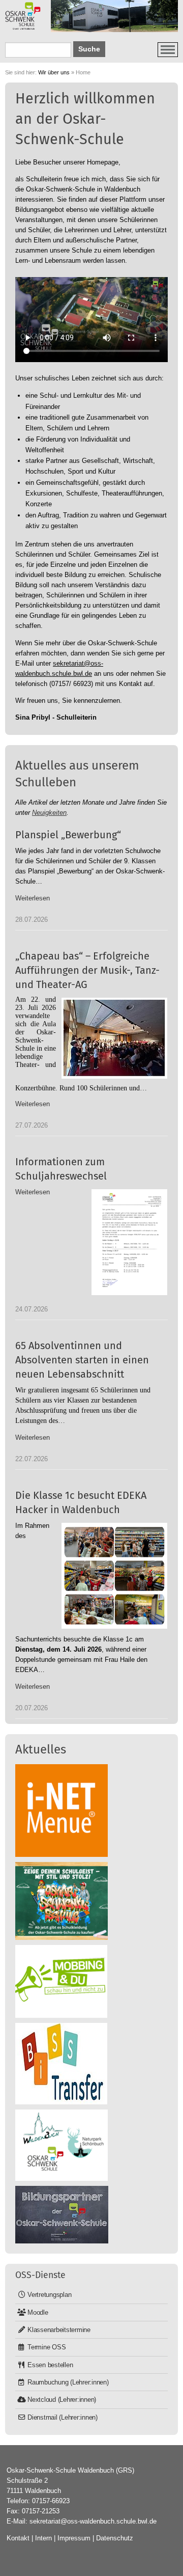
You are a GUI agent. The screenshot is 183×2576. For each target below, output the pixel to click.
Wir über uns (54, 72)
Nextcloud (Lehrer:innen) (62, 2400)
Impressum (74, 2538)
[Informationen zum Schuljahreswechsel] (129, 1242)
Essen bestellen (50, 2365)
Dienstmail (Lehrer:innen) (63, 2417)
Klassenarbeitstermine (59, 2330)
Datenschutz (115, 2538)
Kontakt (18, 2538)
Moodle (38, 2312)
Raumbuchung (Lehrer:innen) (68, 2382)
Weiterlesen (33, 898)
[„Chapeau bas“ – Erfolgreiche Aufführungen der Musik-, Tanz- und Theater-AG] (114, 1038)
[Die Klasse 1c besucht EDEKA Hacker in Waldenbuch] (114, 1576)
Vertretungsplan (49, 2295)
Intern (43, 2538)
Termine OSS (47, 2347)
